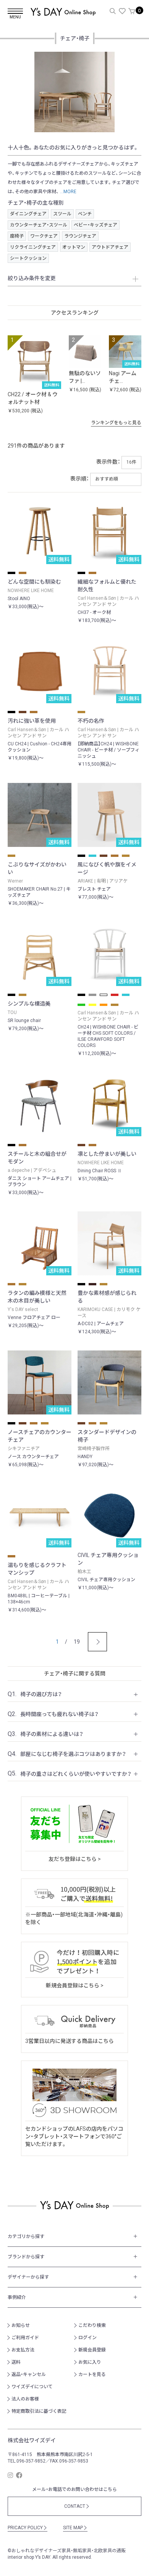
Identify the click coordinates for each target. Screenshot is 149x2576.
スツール (62, 214)
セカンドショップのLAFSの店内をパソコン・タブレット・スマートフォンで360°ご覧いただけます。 (74, 2136)
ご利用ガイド (25, 2338)
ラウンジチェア (80, 236)
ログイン (87, 2338)
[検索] (113, 11)
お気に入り (90, 2362)
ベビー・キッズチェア (96, 225)
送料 (16, 2362)
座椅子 (17, 236)
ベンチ (85, 214)
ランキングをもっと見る (118, 423)
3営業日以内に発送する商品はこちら (70, 2041)
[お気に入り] (122, 11)
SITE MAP (75, 2528)
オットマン (74, 247)
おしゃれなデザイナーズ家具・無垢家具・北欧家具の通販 (69, 2551)
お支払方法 (23, 2350)
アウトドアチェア (110, 247)
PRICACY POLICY (28, 2528)
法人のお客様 (25, 2399)
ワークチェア (44, 236)
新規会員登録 (92, 2350)
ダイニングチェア (28, 214)
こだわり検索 (92, 2325)
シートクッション (28, 258)
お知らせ (21, 2325)
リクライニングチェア (33, 247)
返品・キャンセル (29, 2374)
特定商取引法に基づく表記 (39, 2411)
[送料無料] (34, 361)
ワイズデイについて (32, 2387)
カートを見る (92, 2374)
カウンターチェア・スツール (39, 225)
